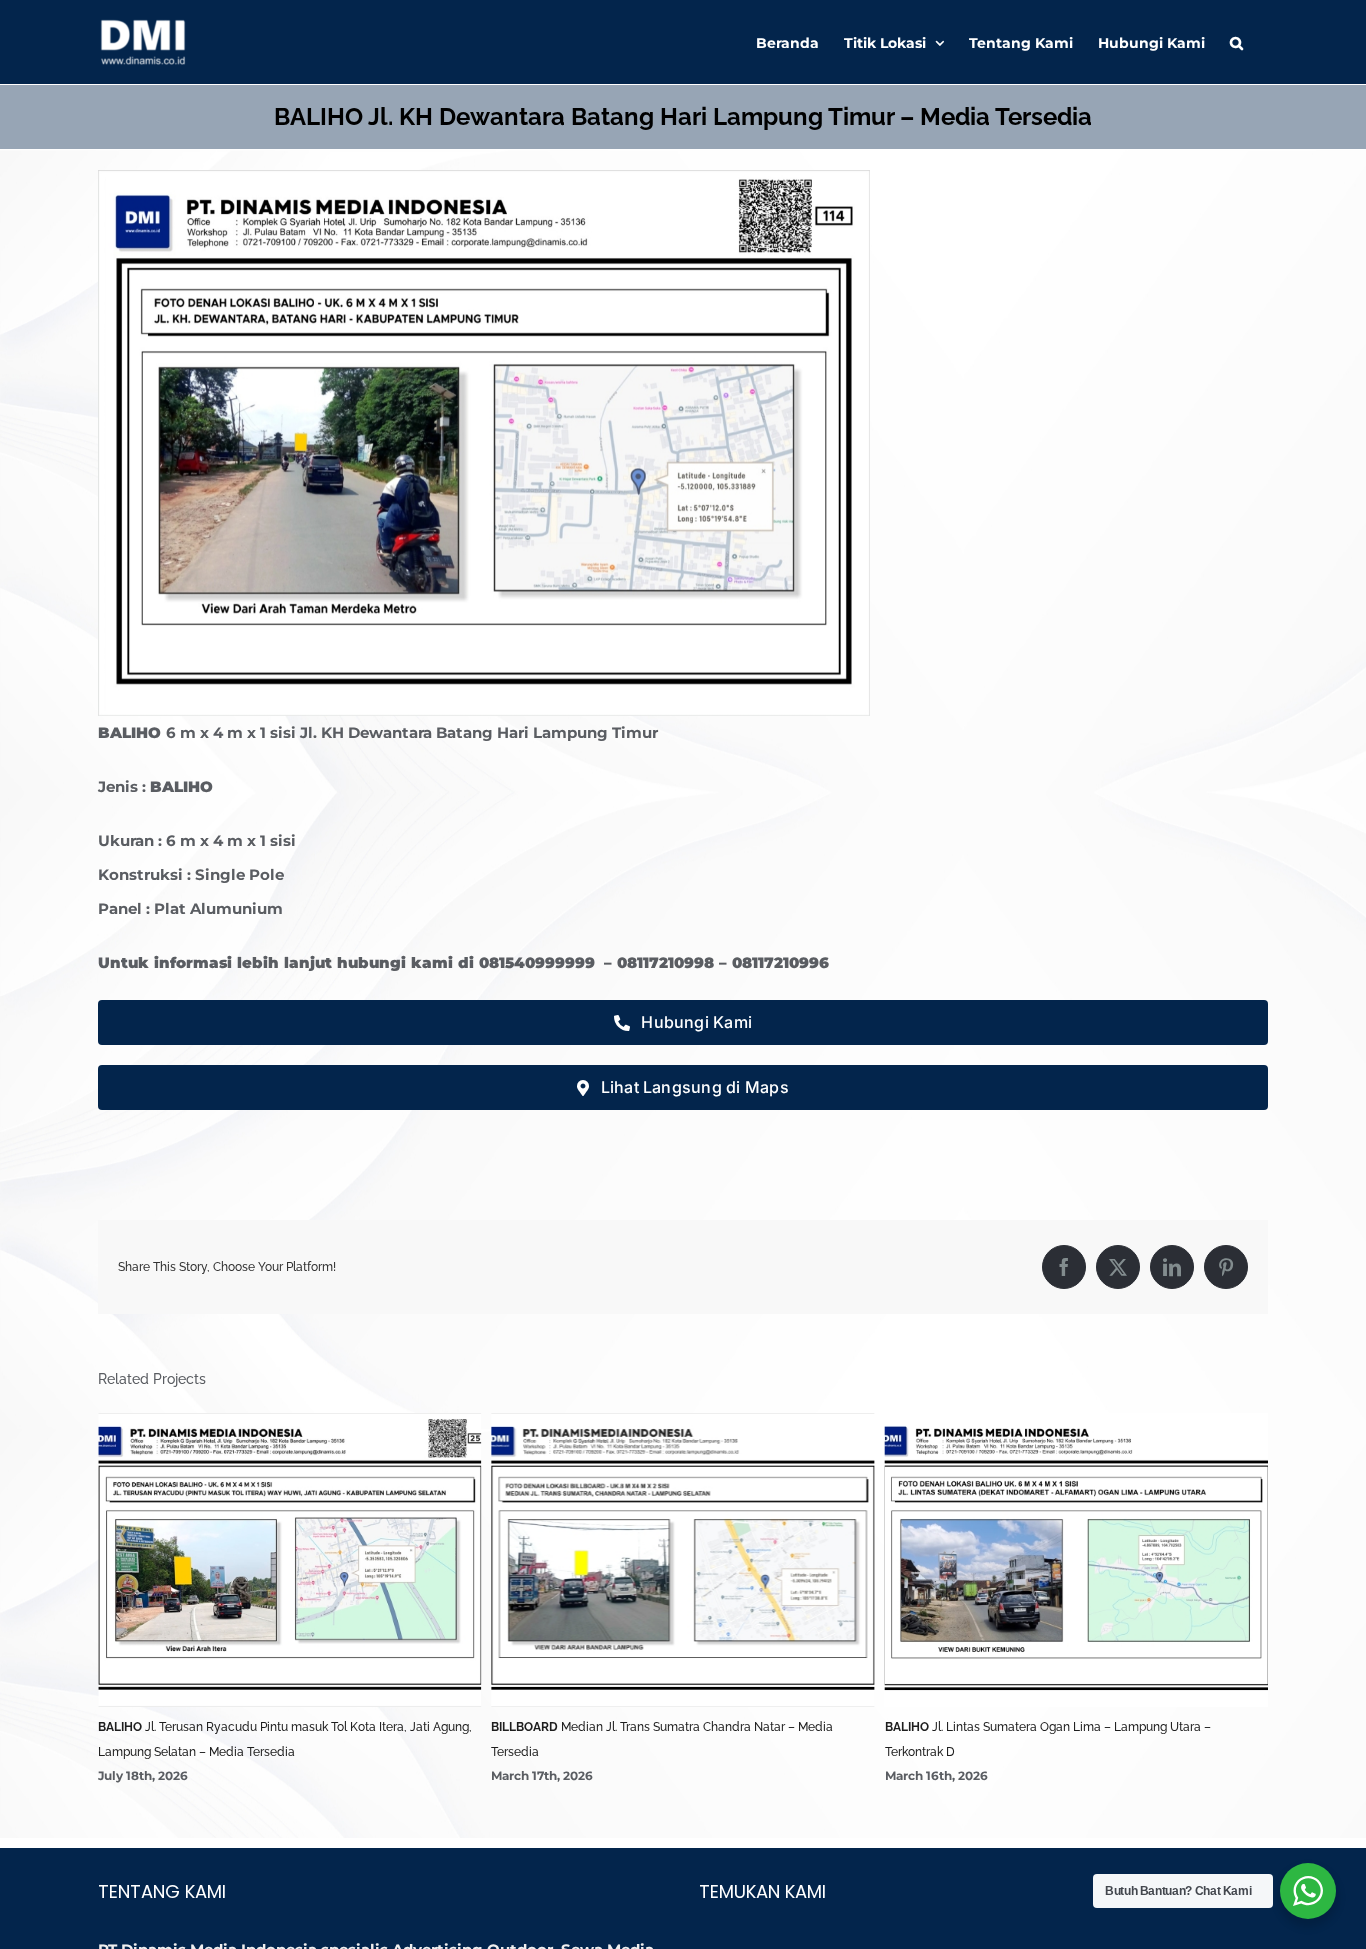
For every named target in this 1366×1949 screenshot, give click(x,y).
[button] (1236, 42)
